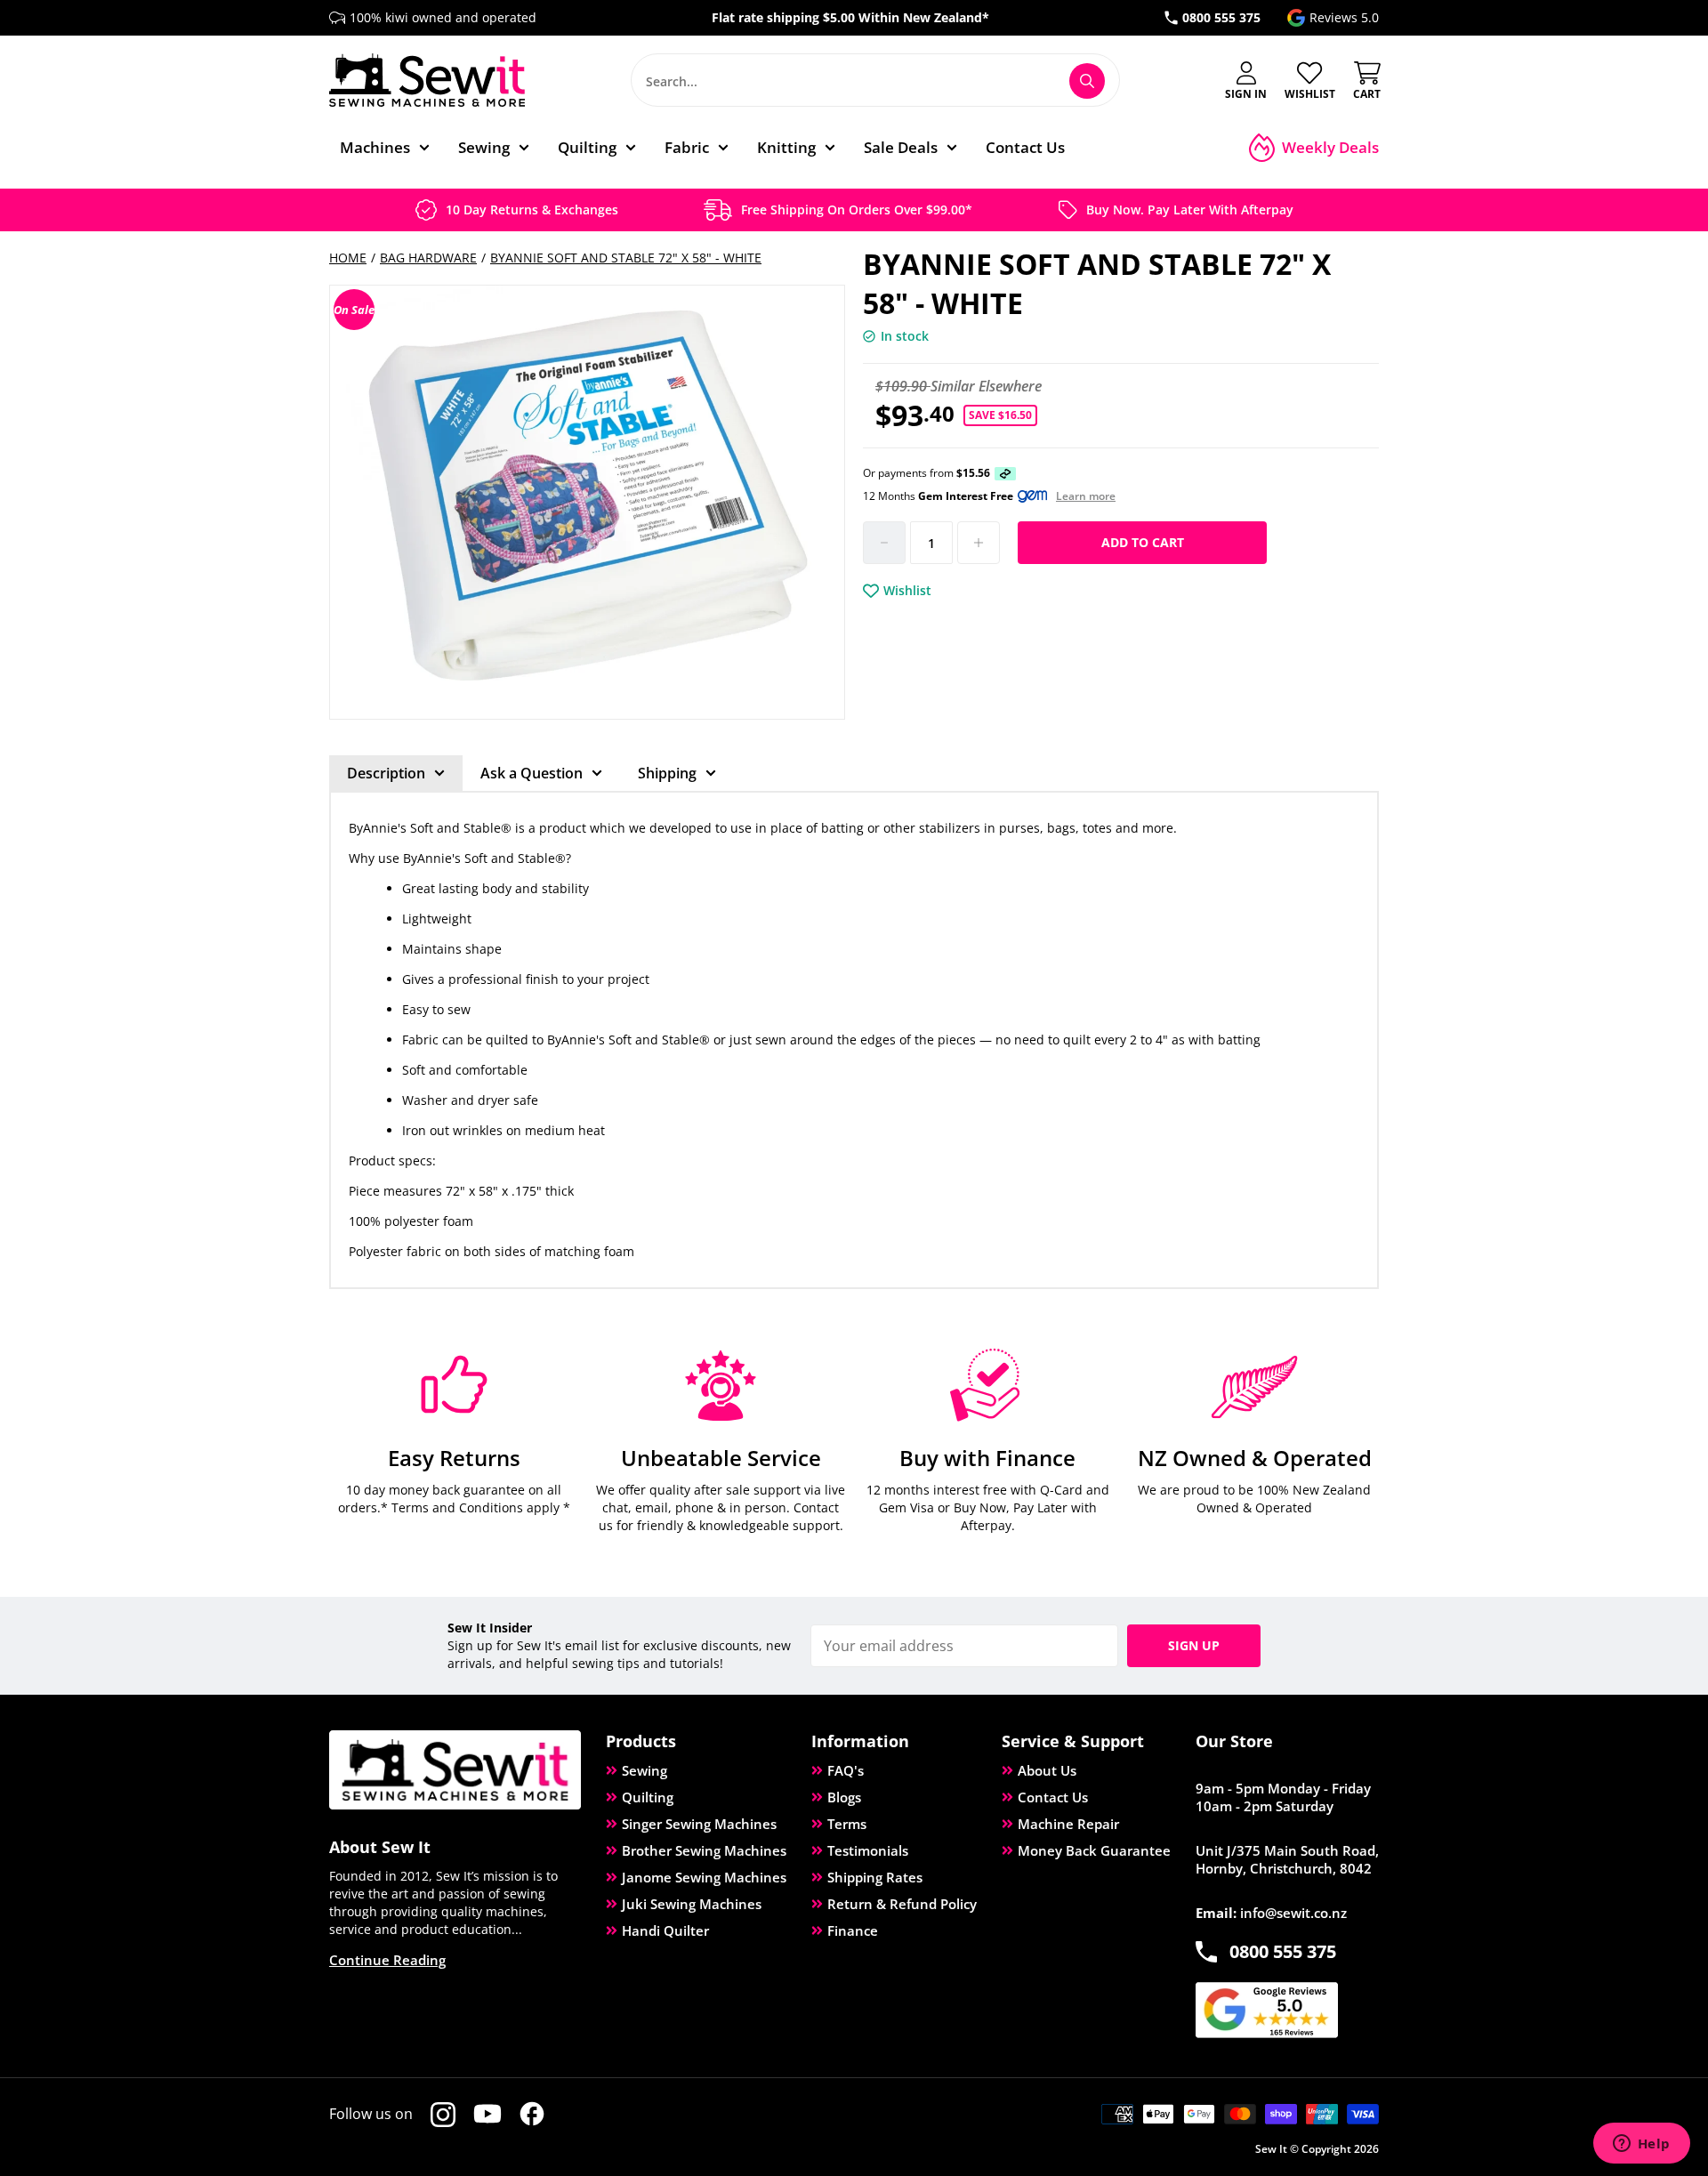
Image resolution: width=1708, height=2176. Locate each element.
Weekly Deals (1330, 147)
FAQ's (846, 1770)
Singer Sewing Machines (699, 1824)
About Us (1047, 1770)
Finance (853, 1930)
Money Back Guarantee (1094, 1850)
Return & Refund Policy (902, 1904)
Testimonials (868, 1850)
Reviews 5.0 (1344, 17)
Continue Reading (387, 1960)
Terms (847, 1824)
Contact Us (1053, 1797)
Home (348, 258)
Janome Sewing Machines (704, 1877)
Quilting (648, 1797)
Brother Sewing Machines (704, 1850)
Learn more (1086, 496)
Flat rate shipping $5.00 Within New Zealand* (850, 17)
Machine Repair (1068, 1824)
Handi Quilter (665, 1930)
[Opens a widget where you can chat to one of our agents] (1641, 2145)
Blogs (844, 1797)
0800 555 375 (1221, 17)
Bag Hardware (428, 258)
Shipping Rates (875, 1877)
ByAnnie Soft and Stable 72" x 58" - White (626, 258)
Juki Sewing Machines (692, 1904)
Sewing (645, 1770)
